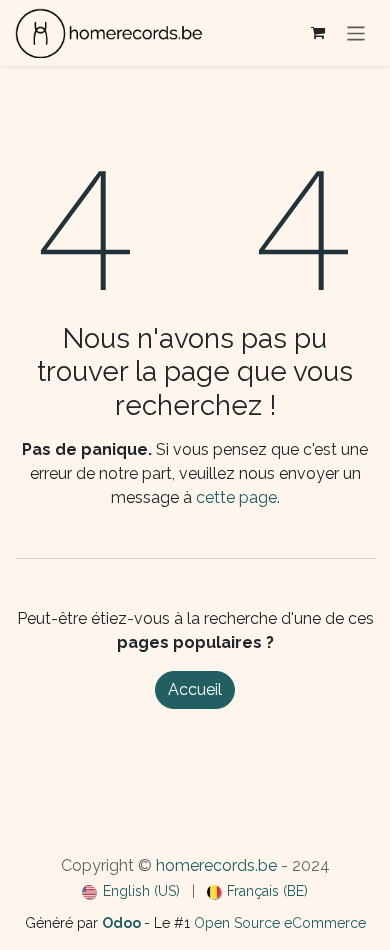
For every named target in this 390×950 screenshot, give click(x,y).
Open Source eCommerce (280, 923)
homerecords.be (216, 865)
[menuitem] (131, 891)
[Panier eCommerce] (318, 33)
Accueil (195, 689)
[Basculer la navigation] (356, 32)
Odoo (123, 923)
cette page (236, 497)
